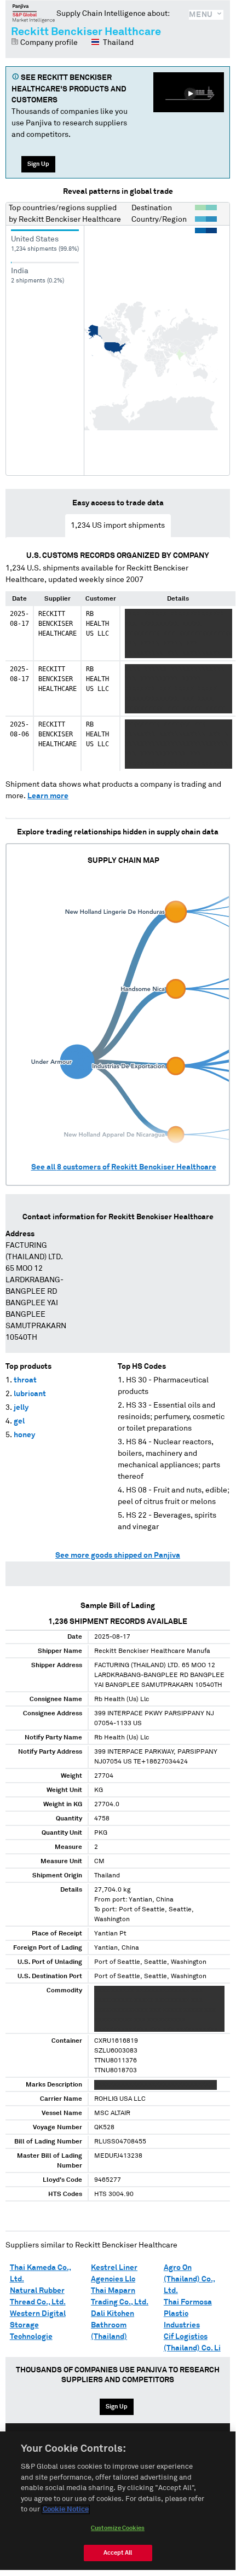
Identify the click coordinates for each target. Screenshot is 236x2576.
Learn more (48, 796)
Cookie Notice (66, 2509)
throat (25, 1380)
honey (24, 1435)
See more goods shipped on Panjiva (118, 1555)
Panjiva (34, 13)
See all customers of (124, 1167)
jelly (21, 1408)
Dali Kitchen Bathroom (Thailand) (113, 2325)
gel (19, 1421)
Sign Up (38, 164)
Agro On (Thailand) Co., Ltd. (189, 2279)
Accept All (118, 2553)
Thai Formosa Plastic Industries (188, 2314)
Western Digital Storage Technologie (38, 2325)
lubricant (30, 1394)
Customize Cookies (118, 2528)
